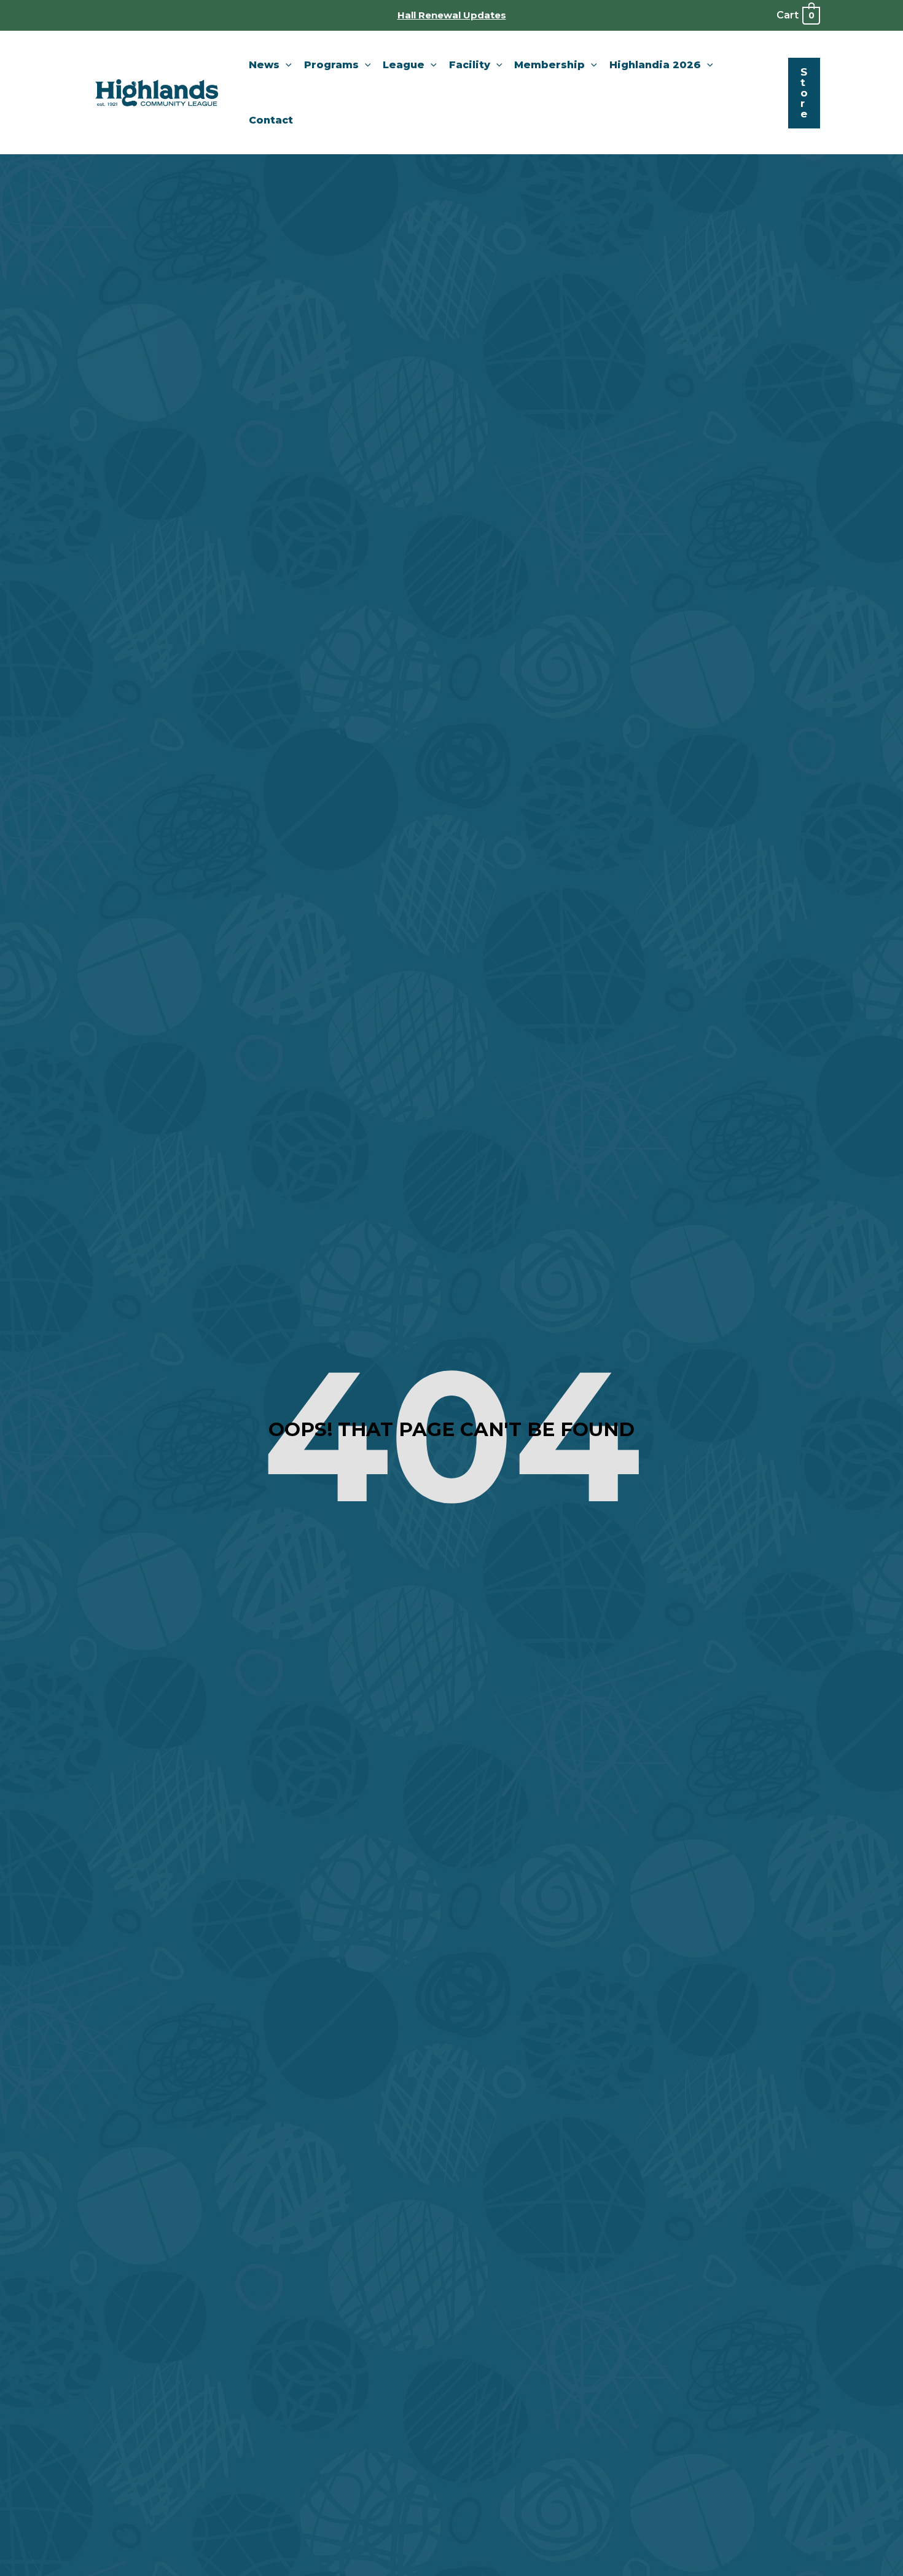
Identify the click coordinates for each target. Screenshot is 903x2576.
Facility (470, 65)
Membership (549, 65)
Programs (331, 65)
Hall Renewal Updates (452, 15)
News (264, 65)
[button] (286, 65)
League (404, 65)
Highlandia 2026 (655, 65)
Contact (271, 120)
